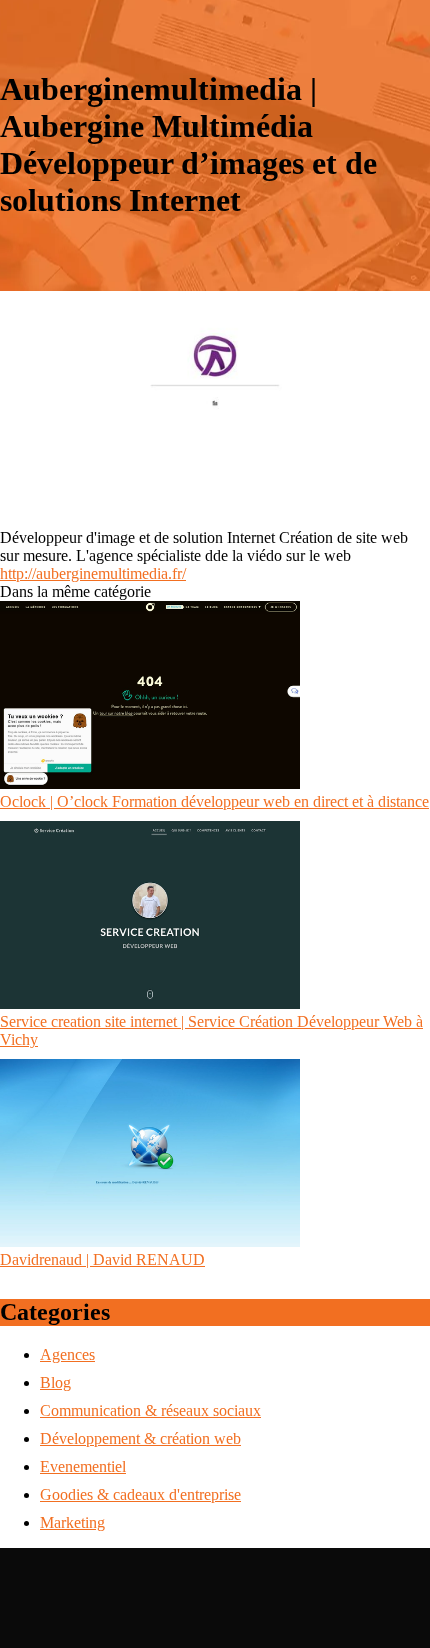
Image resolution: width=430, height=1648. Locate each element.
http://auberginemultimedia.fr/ (93, 573)
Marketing (72, 1522)
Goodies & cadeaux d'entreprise (140, 1494)
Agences (67, 1354)
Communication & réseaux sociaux (150, 1410)
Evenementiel (83, 1466)
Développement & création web (140, 1438)
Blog (55, 1382)
